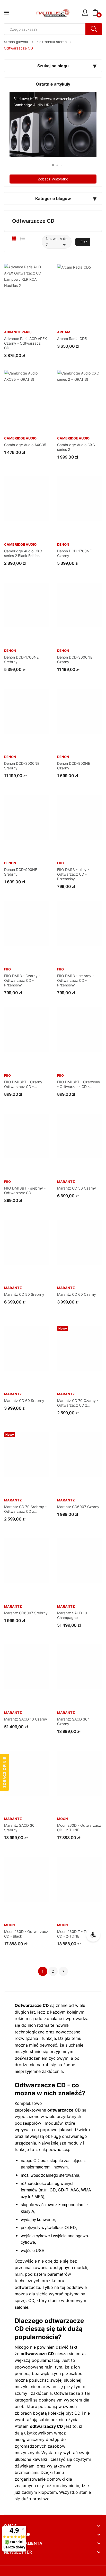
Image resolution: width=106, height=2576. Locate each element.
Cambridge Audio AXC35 (25, 445)
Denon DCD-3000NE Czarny (75, 659)
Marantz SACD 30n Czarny (73, 1721)
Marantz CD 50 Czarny (77, 1188)
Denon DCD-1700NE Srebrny (21, 659)
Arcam (64, 332)
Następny (63, 1971)
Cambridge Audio (20, 438)
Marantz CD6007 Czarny (78, 1507)
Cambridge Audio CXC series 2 (76, 447)
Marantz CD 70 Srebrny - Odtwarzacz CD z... (25, 1509)
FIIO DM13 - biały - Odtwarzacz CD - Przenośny (73, 874)
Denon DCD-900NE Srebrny (21, 872)
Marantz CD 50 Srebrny (24, 1294)
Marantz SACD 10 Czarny (26, 1719)
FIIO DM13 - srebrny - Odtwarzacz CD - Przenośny (76, 980)
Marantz (66, 1182)
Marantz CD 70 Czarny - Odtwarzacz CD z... (78, 1403)
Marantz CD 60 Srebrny (24, 1401)
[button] (49, 165)
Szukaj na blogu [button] (53, 66)
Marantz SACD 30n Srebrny (20, 1828)
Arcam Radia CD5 (72, 339)
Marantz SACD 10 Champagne (72, 1615)
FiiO (60, 863)
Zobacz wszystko (53, 179)
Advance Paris (18, 332)
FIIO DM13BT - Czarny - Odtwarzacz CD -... (24, 1084)
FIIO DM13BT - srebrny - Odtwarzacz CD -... (25, 1190)
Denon (63, 545)
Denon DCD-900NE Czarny (74, 766)
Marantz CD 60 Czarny (77, 1294)
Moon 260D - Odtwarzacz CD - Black (26, 1934)
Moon (63, 1819)
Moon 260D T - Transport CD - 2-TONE (78, 1934)
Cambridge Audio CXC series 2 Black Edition (23, 553)
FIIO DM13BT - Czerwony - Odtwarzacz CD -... (79, 1084)
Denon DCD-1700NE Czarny (74, 553)
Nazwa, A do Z (57, 242)
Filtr (84, 242)
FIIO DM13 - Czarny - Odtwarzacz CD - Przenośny (22, 980)
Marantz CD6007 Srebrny (26, 1613)
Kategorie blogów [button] (53, 198)
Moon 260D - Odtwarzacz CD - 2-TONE (79, 1828)
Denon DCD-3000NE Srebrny (22, 766)
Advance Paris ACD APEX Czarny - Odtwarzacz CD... (25, 343)
